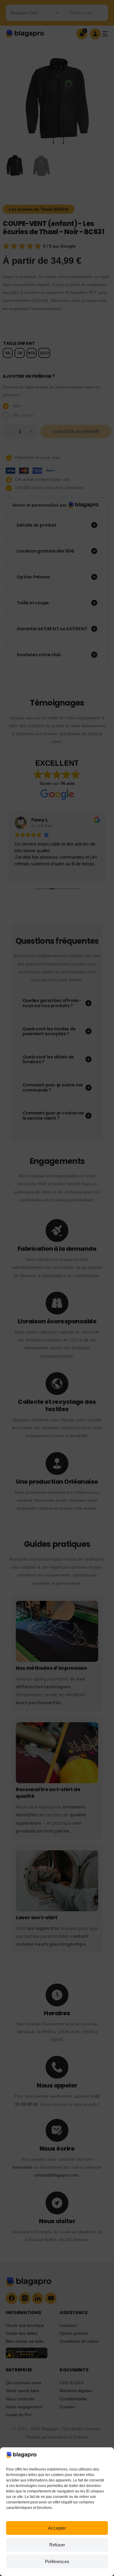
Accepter (57, 2528)
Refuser (57, 2545)
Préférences (57, 2562)
